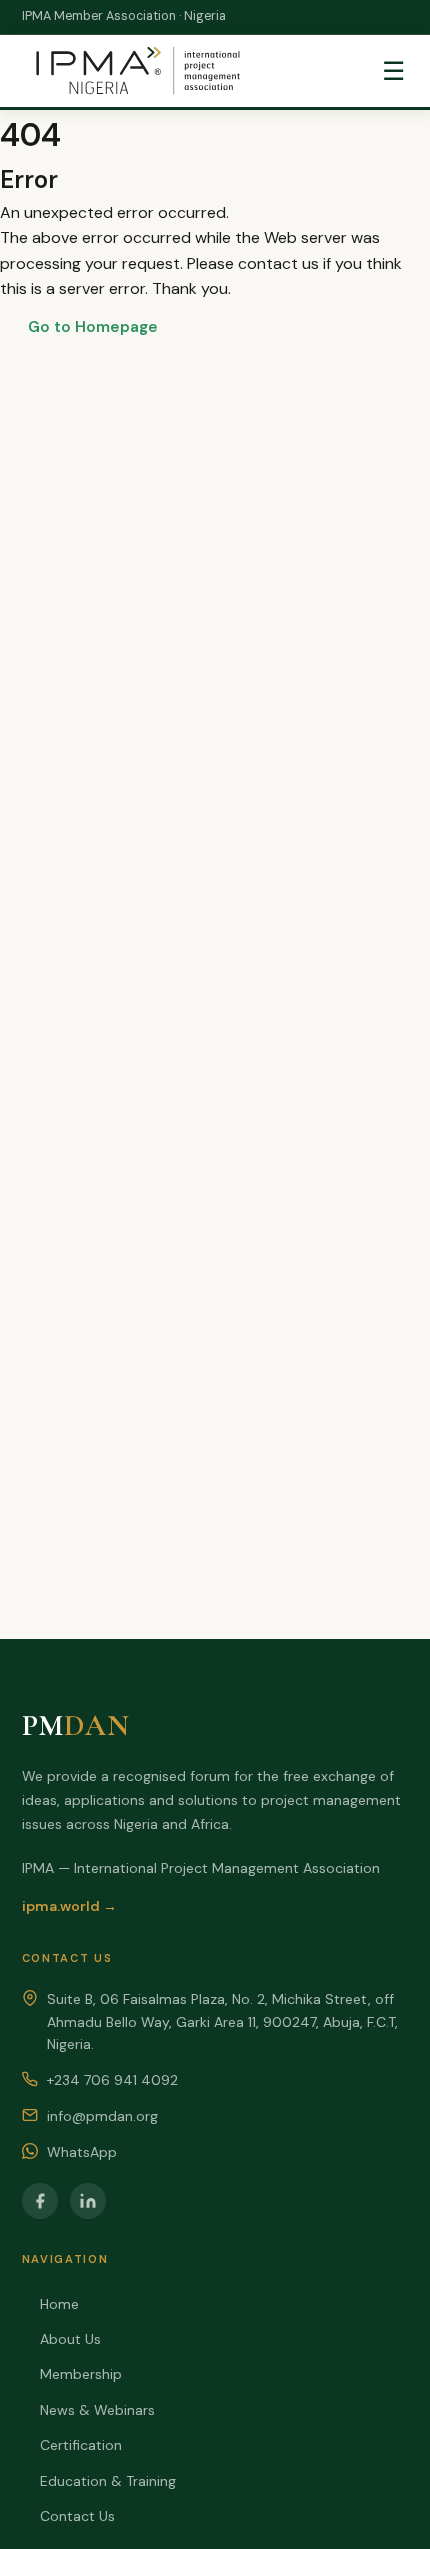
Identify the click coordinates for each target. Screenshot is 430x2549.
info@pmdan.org (102, 2116)
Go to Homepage (93, 327)
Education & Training (108, 2481)
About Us (70, 2339)
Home (59, 2304)
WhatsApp (82, 2152)
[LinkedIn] (88, 2201)
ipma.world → (69, 1906)
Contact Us (77, 2516)
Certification (81, 2445)
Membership (81, 2374)
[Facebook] (40, 2201)
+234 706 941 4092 (112, 2080)
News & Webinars (97, 2410)
